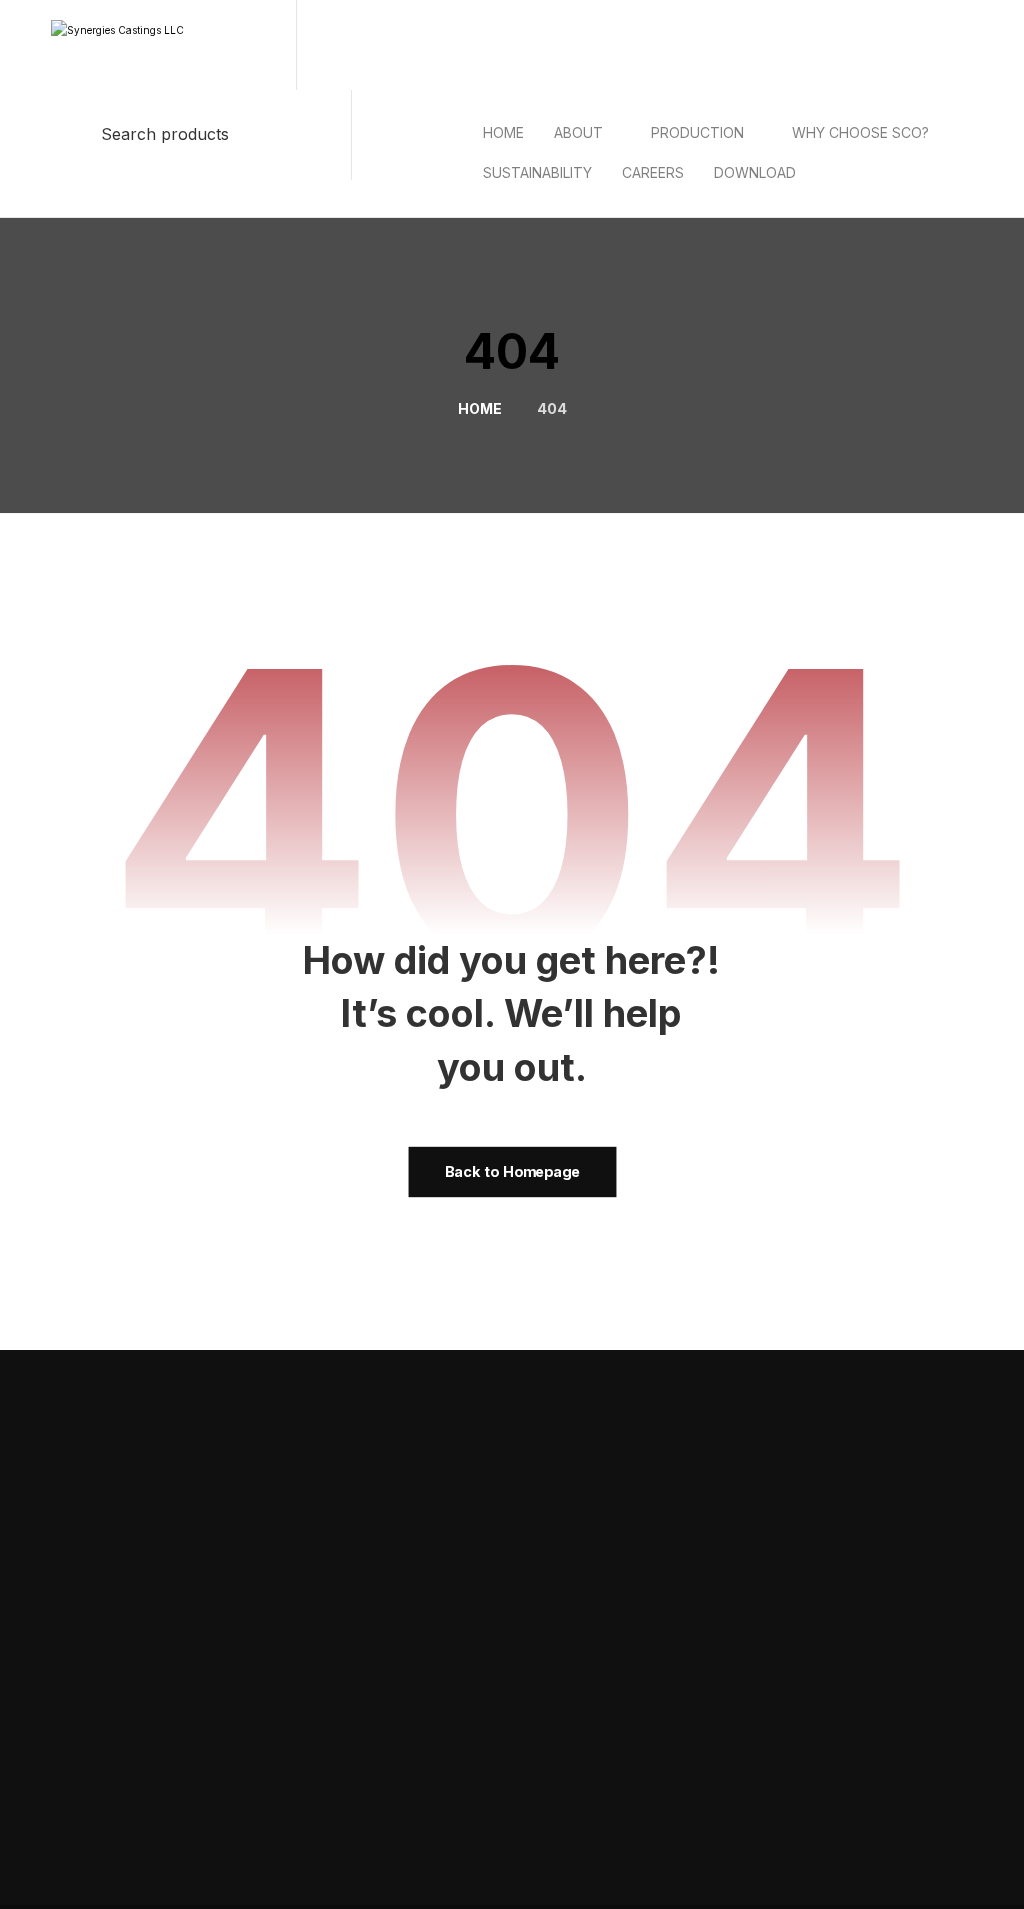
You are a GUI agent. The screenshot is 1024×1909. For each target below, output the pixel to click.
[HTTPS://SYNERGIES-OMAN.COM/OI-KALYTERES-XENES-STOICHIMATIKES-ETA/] (844, 159)
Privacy (800, 1843)
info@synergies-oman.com (874, 1671)
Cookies (926, 1843)
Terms (862, 1843)
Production (882, 1408)
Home (362, 1613)
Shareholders (594, 1613)
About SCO (890, 1470)
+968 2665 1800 (839, 1707)
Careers (577, 1653)
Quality (365, 1653)
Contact (367, 1693)
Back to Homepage (512, 1172)
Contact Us (726, 1408)
